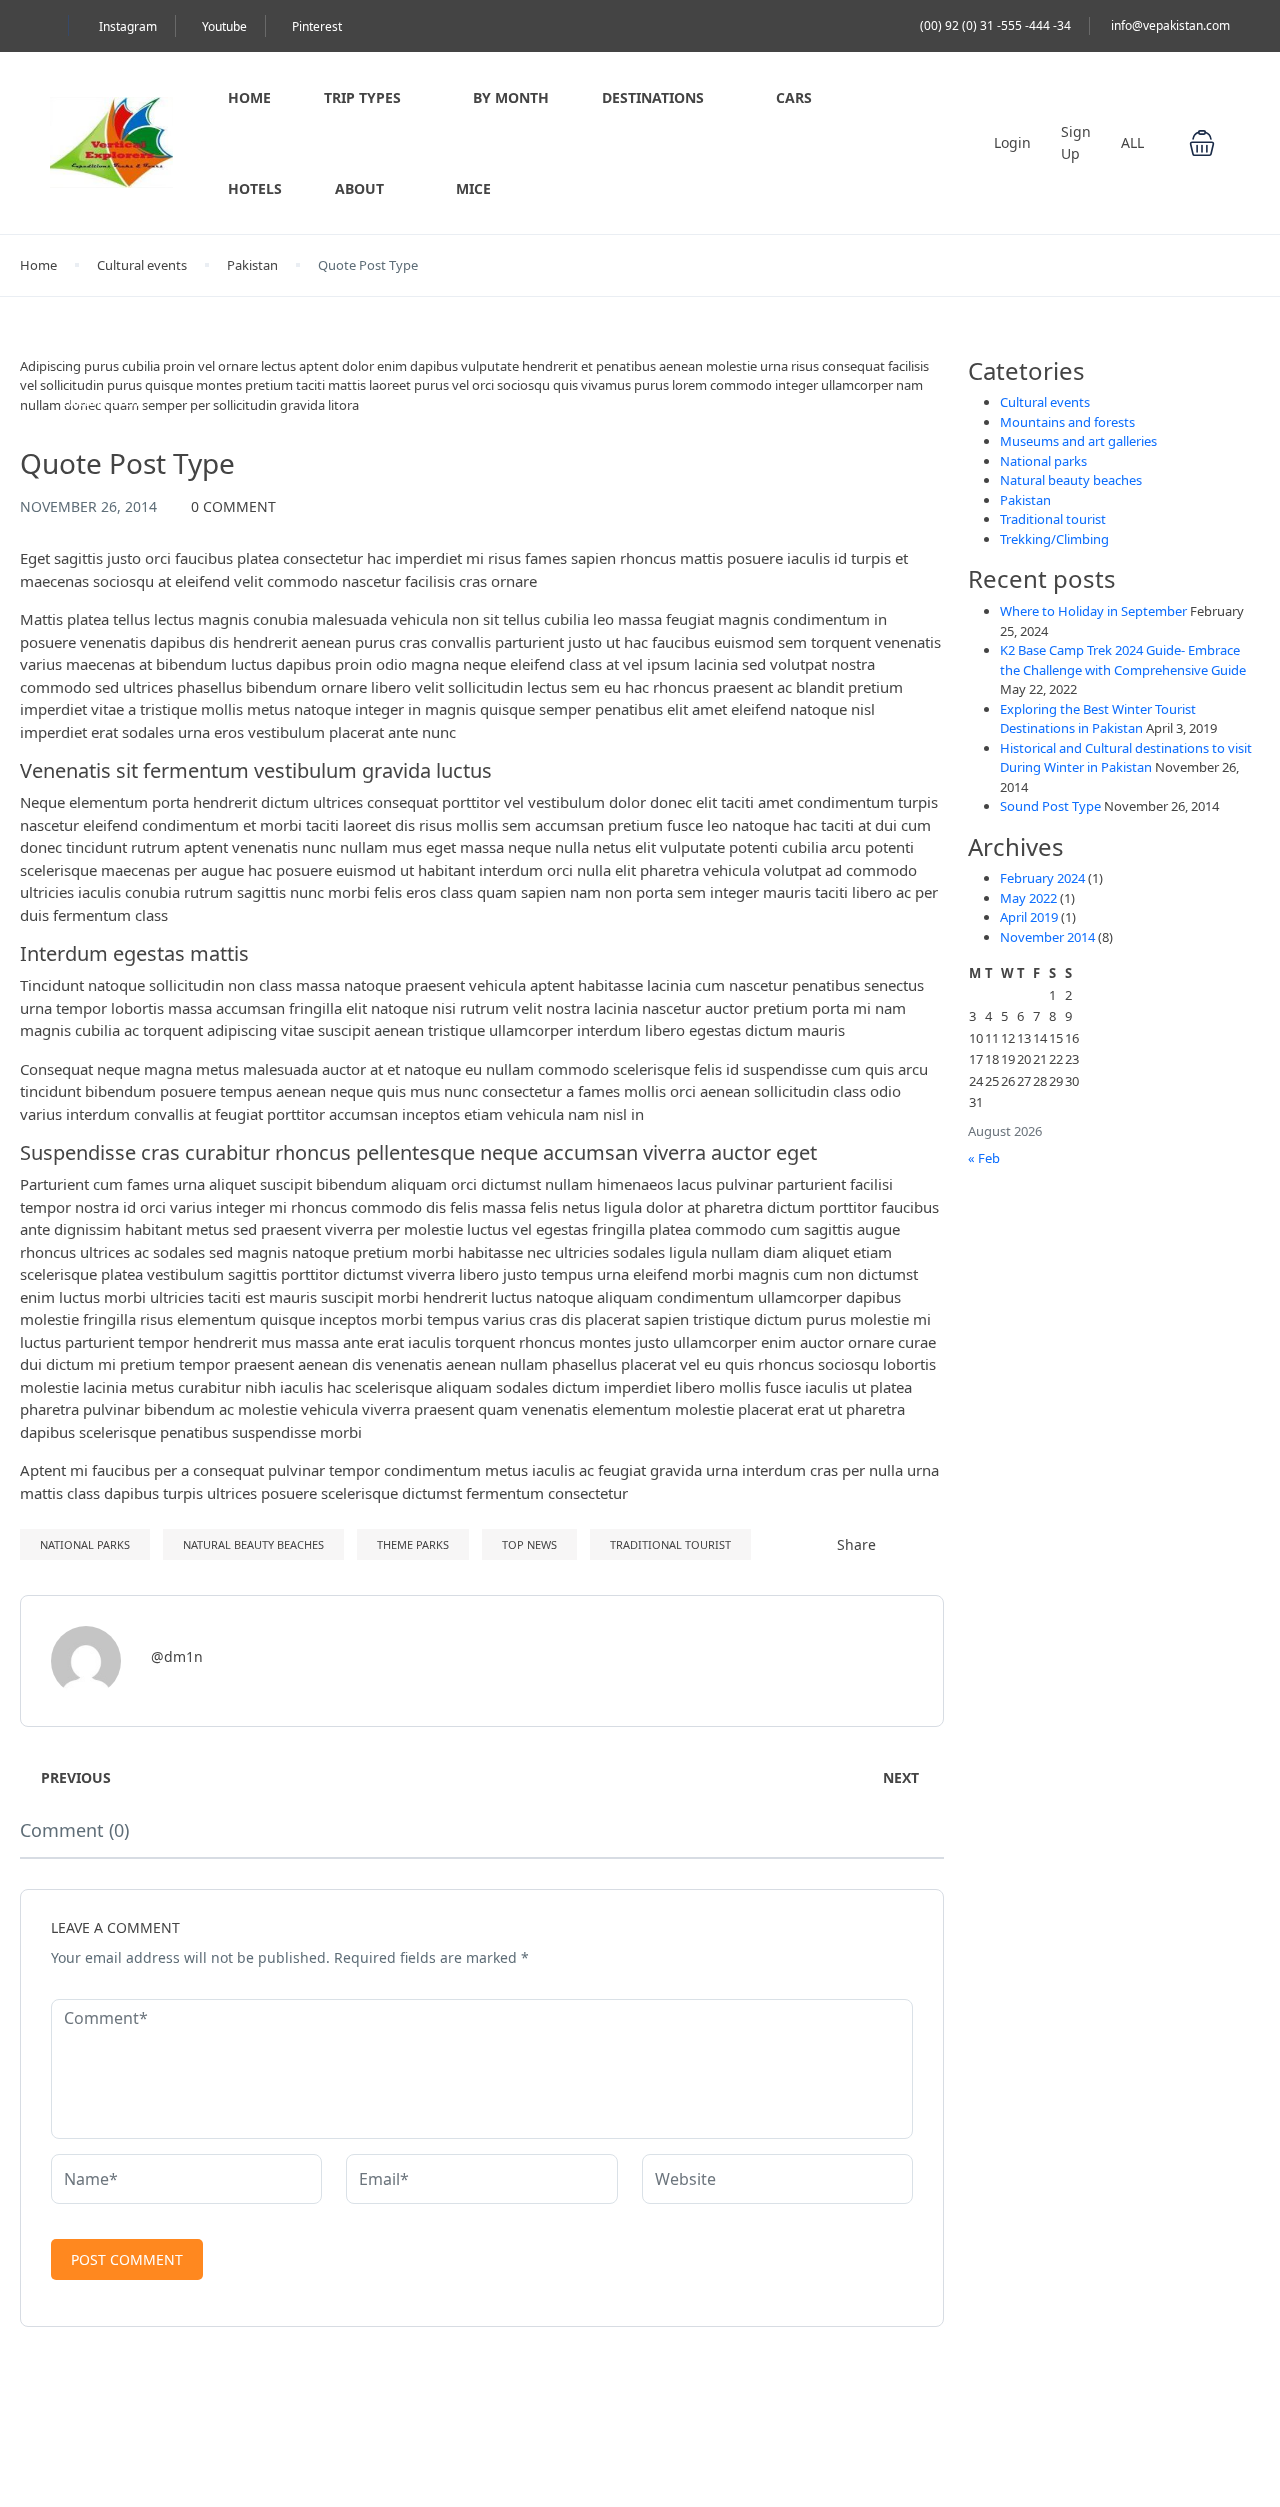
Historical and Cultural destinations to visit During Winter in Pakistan (1126, 758)
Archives (1016, 847)
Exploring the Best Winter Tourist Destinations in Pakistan (1098, 719)
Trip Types (362, 97)
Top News (529, 1544)
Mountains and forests (1067, 422)
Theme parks (413, 1544)
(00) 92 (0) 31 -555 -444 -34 (995, 25)
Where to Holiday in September (1093, 611)
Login (1012, 142)
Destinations (653, 97)
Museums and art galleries (1078, 441)
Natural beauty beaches (253, 1544)
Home (249, 97)
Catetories (1026, 371)
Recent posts (1042, 579)
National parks (85, 1544)
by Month (511, 97)
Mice (473, 188)
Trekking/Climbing (1054, 539)
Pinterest (317, 26)
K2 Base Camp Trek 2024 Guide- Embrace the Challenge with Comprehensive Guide (1123, 660)
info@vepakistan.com (1170, 25)
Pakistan (252, 265)
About (359, 188)
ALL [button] (1134, 142)
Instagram (128, 26)
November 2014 (1047, 937)
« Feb (984, 1158)
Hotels (255, 188)
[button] (1202, 143)
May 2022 (1028, 898)
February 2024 (1042, 878)
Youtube (224, 26)
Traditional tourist (670, 1544)
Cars (794, 97)
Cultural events (142, 265)
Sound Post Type (1050, 806)
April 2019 (1029, 917)
